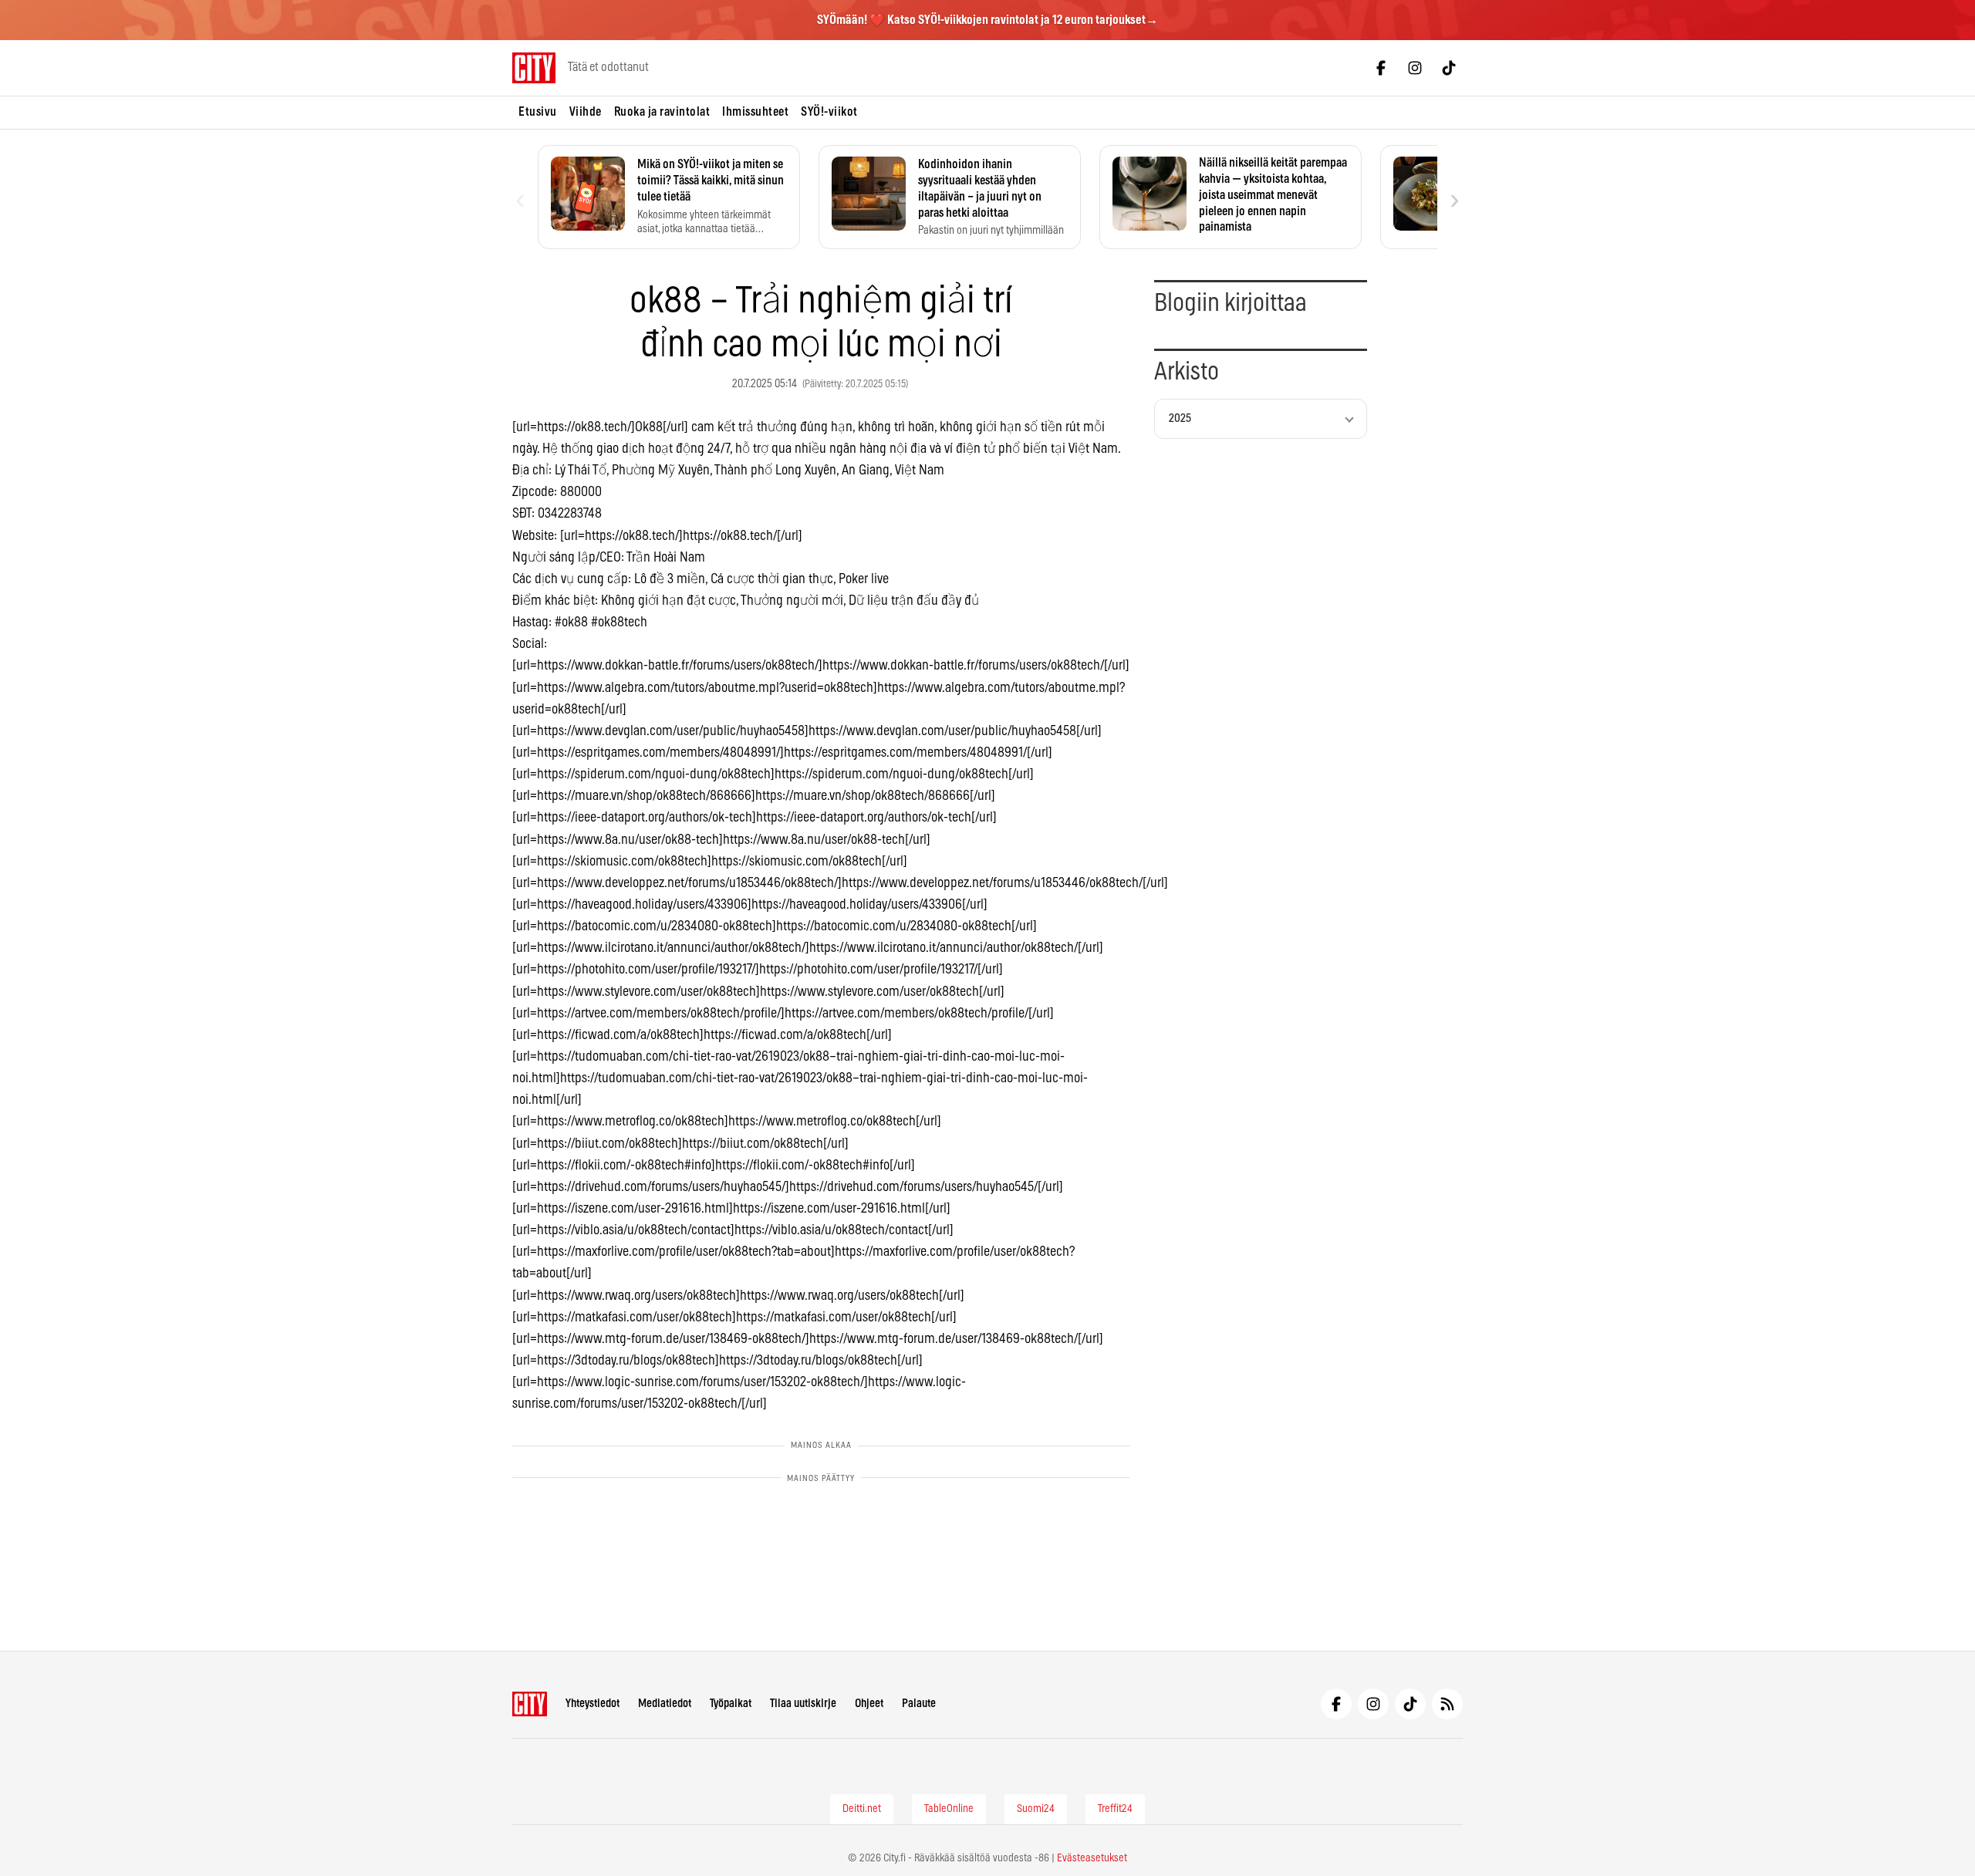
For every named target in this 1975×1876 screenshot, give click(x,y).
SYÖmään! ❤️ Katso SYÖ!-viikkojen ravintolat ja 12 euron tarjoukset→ (987, 20)
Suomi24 (1036, 1809)
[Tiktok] (1449, 68)
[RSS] (1447, 1704)
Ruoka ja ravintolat (662, 112)
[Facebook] (1381, 68)
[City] (530, 1704)
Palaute (919, 1704)
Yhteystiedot (592, 1704)
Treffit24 (1115, 1809)
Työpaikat (731, 1704)
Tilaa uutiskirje (803, 1704)
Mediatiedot (665, 1704)
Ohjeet (869, 1704)
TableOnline (949, 1809)
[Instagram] (1415, 68)
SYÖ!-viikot (829, 112)
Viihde (586, 112)
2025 (1180, 418)
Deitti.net (862, 1809)
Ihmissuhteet (755, 112)
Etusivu (538, 112)
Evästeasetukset (1092, 1858)
